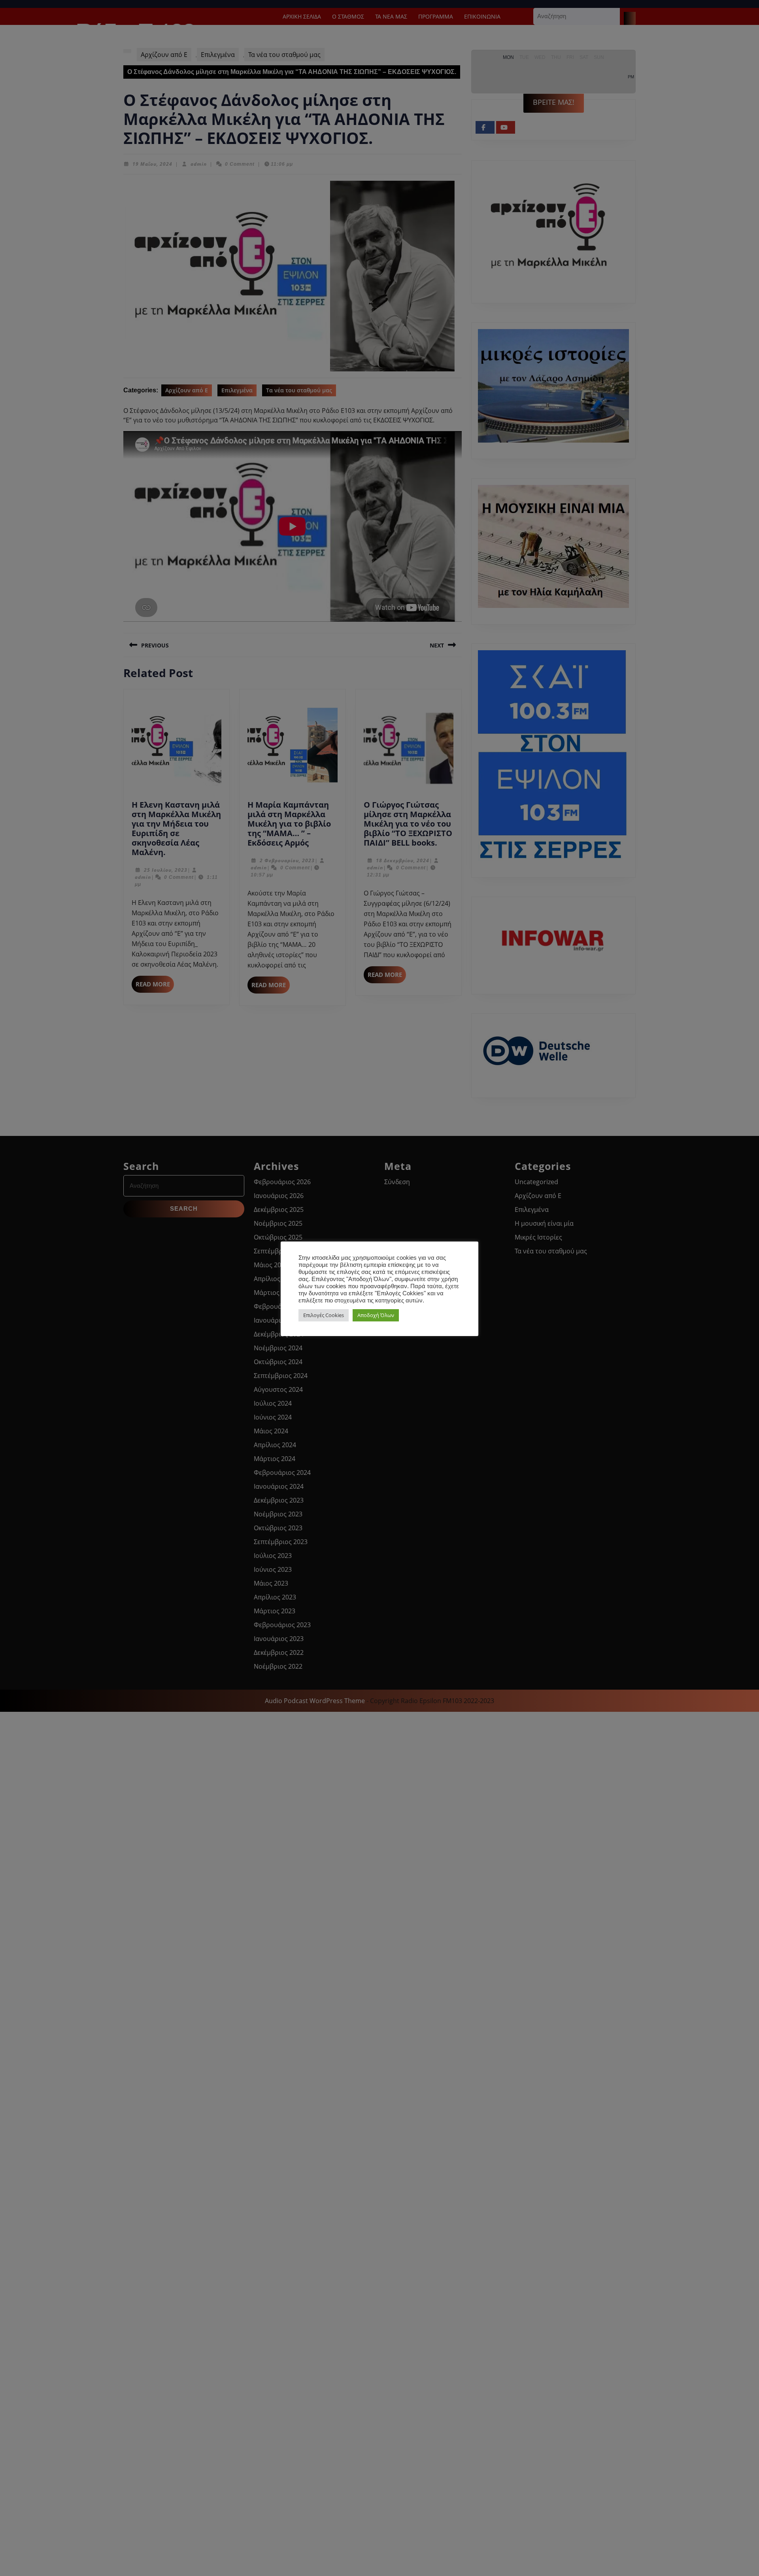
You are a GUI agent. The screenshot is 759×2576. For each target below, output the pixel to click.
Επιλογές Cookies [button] (324, 1315)
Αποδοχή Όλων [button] (376, 1315)
